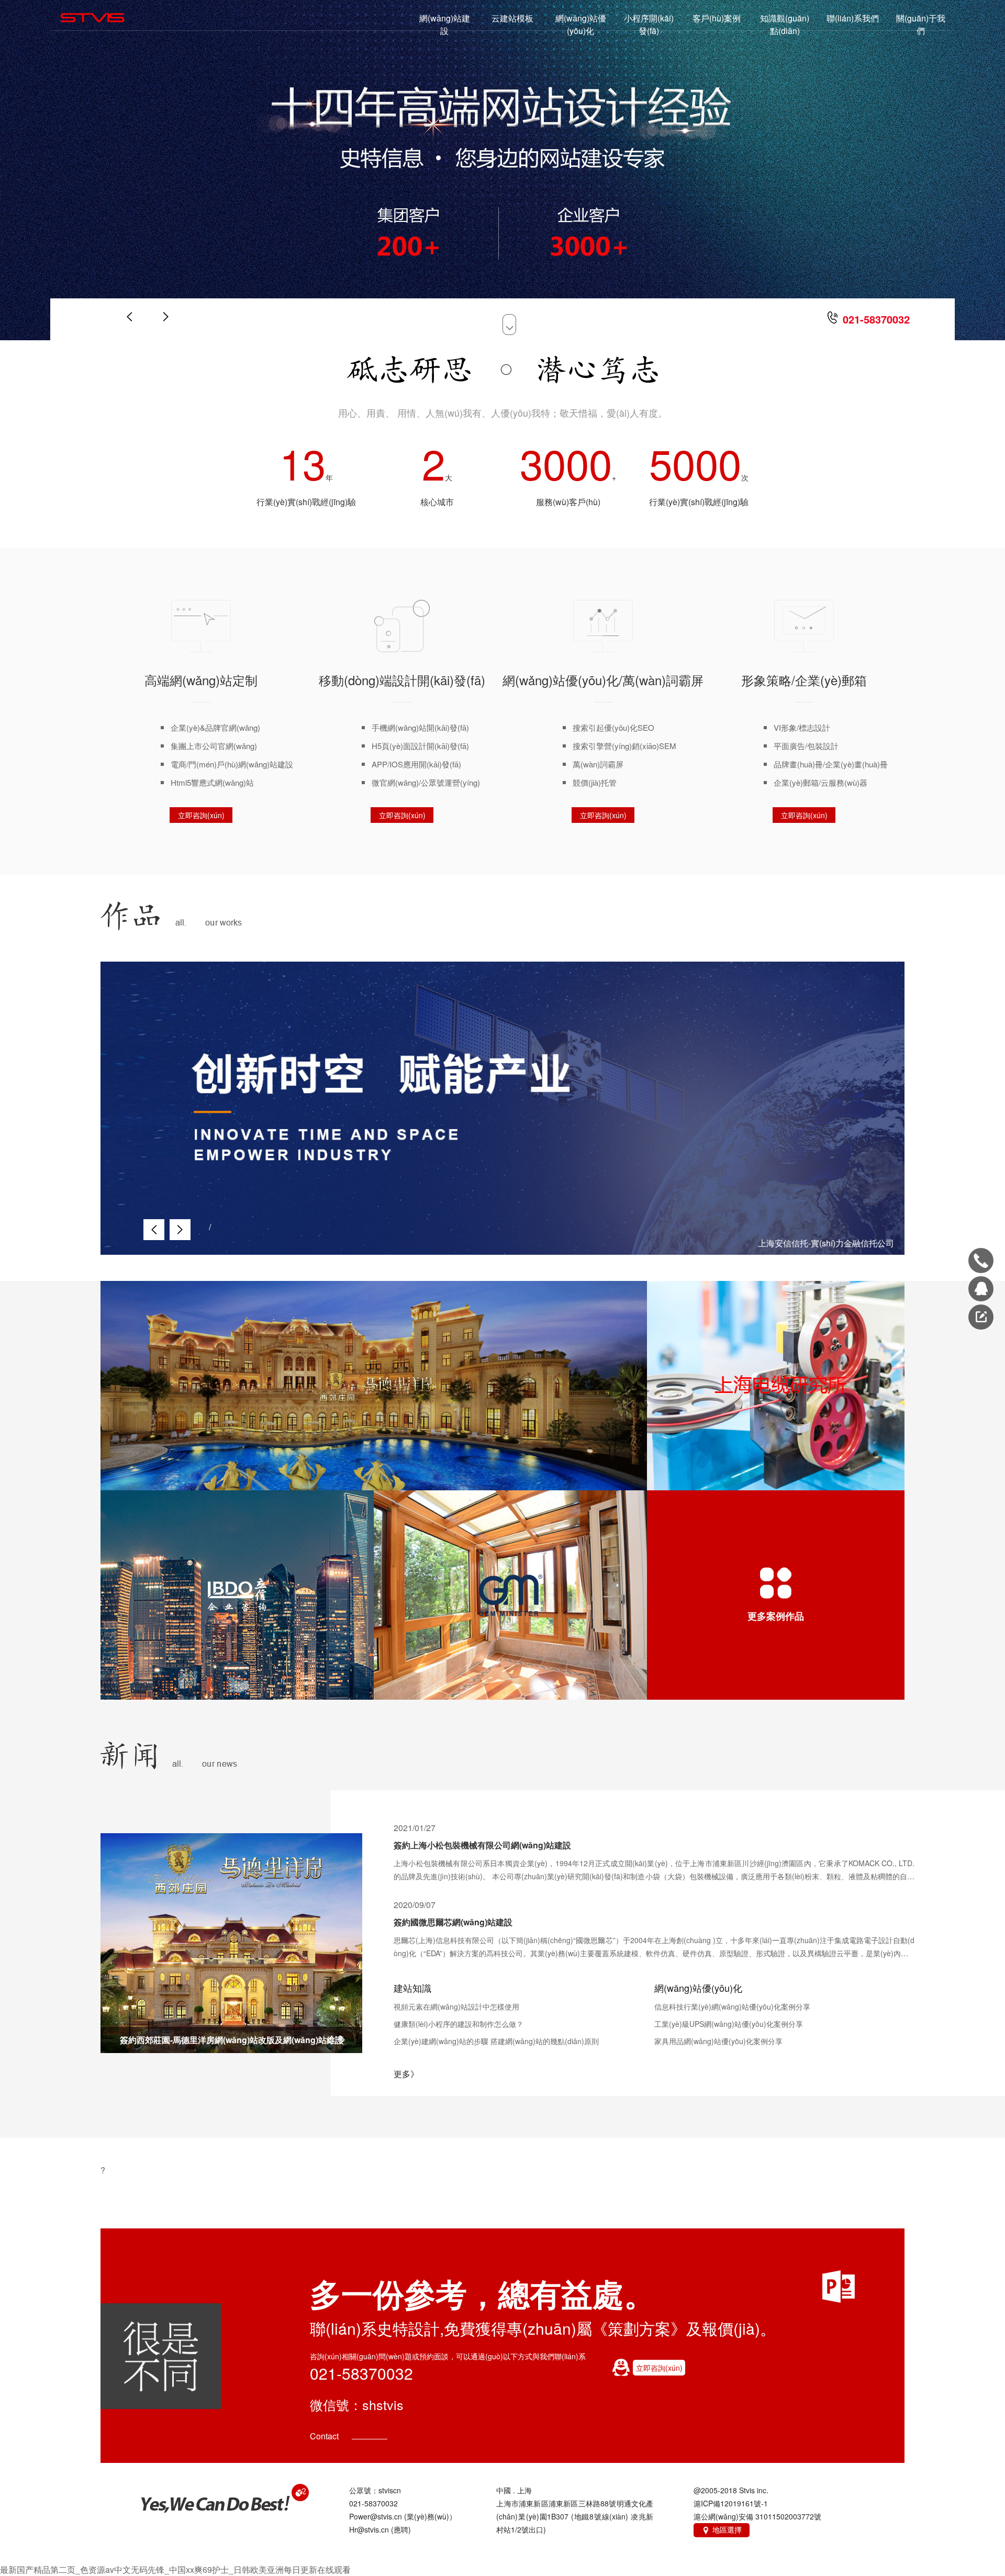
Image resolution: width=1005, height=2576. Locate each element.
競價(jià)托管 (595, 782)
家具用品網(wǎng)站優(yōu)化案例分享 (718, 2041)
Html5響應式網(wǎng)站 (212, 782)
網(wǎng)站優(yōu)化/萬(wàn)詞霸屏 (603, 680)
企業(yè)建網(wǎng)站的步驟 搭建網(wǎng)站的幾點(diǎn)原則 (496, 2041)
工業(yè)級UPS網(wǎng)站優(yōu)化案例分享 (729, 2024)
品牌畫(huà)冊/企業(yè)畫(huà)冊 (831, 764)
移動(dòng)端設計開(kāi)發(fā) (402, 680)
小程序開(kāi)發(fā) (649, 24)
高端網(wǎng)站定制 (201, 680)
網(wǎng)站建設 (445, 24)
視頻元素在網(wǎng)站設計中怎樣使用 (456, 2006)
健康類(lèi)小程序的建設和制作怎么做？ (459, 2024)
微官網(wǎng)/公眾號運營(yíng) (426, 782)
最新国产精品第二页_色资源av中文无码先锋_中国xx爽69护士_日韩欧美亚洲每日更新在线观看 (175, 2569)
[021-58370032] (981, 1261)
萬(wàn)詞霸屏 (598, 764)
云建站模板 (512, 18)
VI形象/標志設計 (802, 727)
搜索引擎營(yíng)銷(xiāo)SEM (624, 746)
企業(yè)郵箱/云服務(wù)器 (820, 782)
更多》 (406, 2074)
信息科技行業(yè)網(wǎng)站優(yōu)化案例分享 (732, 2006)
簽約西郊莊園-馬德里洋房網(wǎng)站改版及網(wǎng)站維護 (232, 2040)
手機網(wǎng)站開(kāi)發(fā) (420, 727)
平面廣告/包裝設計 (806, 746)
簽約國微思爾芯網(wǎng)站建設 (453, 1922)
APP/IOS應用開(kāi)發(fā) (416, 764)
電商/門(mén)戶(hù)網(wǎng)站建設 (232, 764)
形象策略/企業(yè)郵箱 (804, 680)
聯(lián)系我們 (853, 18)
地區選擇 (722, 2529)
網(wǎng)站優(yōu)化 (581, 24)
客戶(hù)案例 (717, 18)
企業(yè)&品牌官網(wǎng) (215, 727)
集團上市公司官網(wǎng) (214, 746)
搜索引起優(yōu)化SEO (613, 727)
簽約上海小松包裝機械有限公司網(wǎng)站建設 (482, 1845)
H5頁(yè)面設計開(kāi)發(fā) (420, 746)
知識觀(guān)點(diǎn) (785, 24)
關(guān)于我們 (921, 24)
